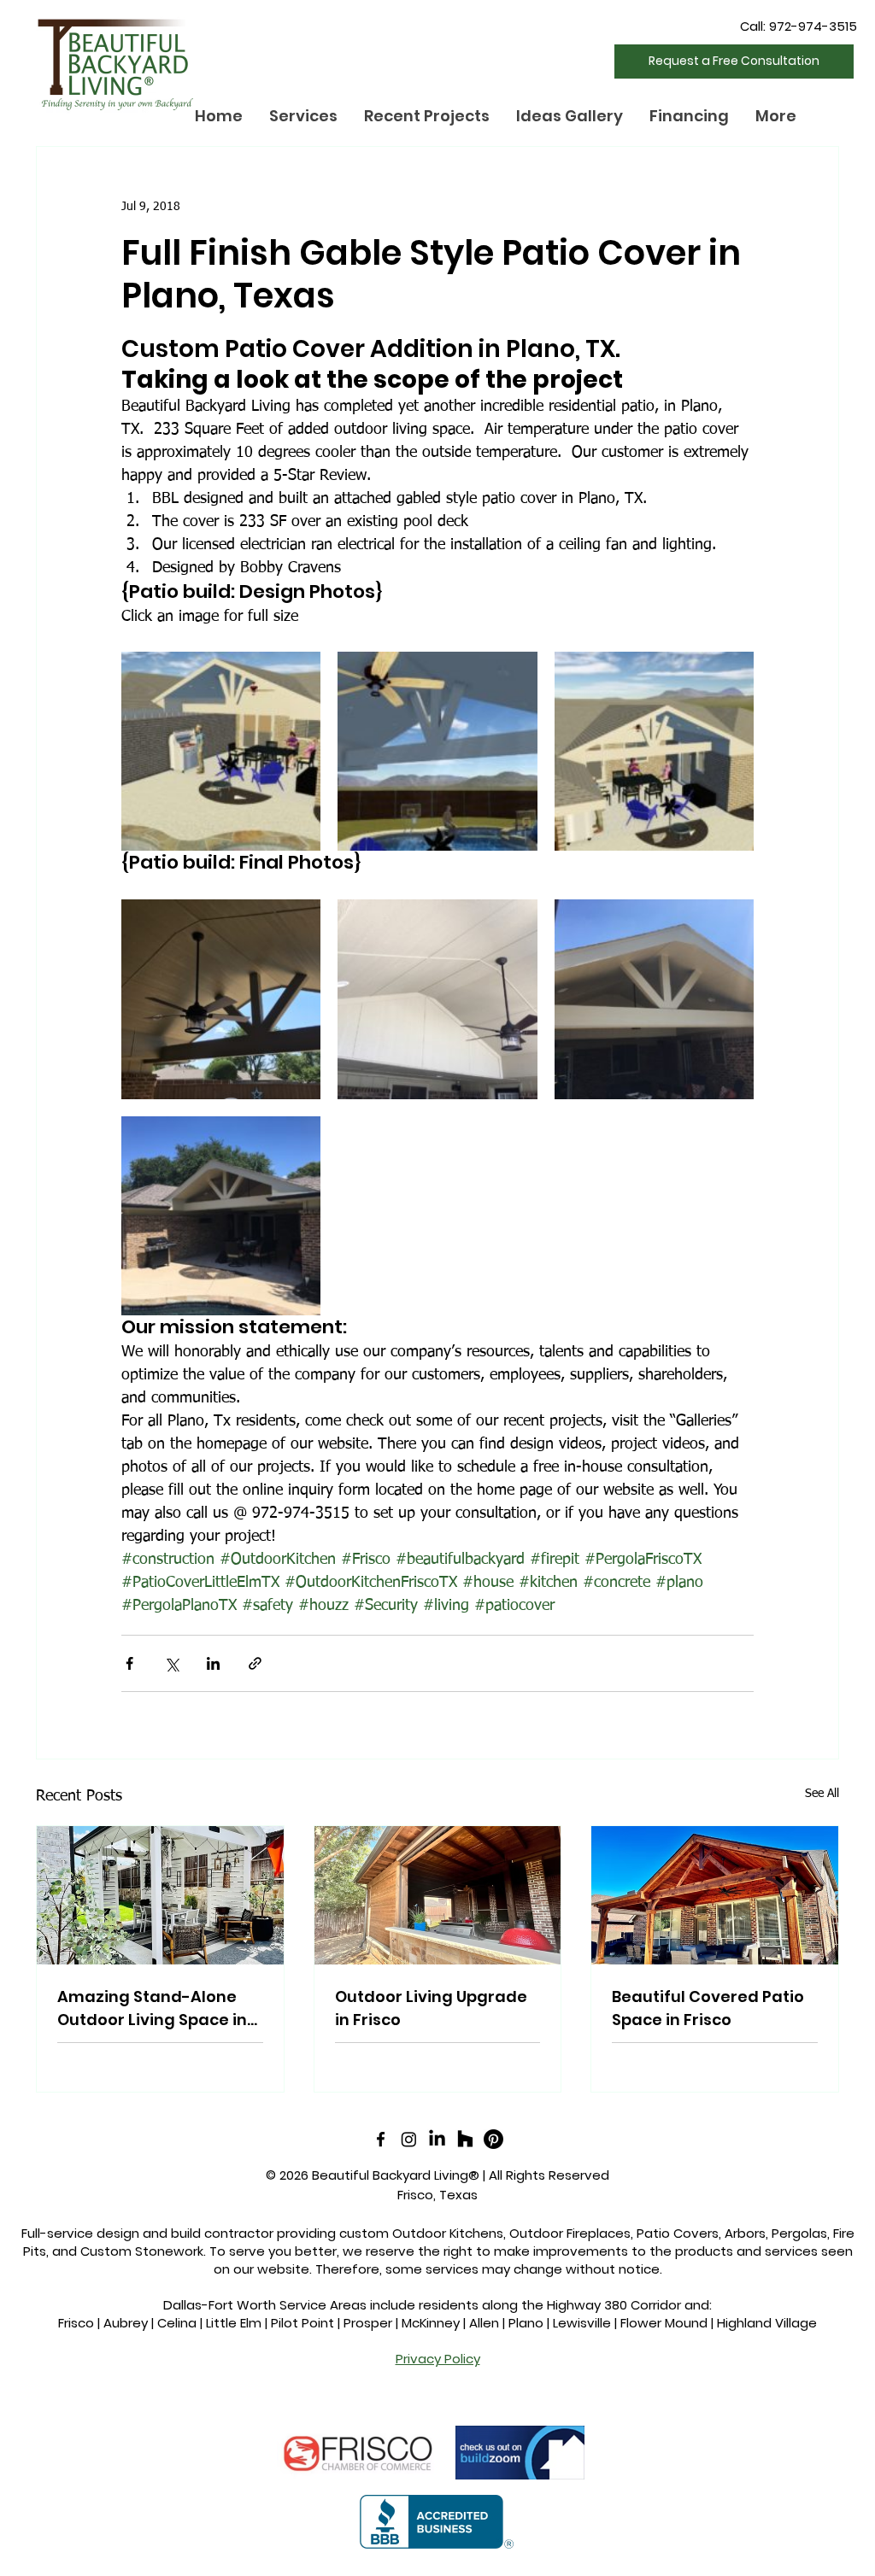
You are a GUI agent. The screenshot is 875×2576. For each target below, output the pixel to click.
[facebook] (381, 2139)
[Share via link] (255, 1663)
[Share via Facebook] (129, 1663)
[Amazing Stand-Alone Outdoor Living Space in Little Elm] (160, 1895)
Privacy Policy (438, 2359)
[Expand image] (221, 751)
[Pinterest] (493, 2139)
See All (822, 1794)
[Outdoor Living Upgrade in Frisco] (438, 1895)
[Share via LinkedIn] (213, 1663)
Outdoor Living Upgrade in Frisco (431, 2008)
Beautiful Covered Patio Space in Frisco (708, 2008)
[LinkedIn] (437, 2139)
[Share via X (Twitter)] (171, 1663)
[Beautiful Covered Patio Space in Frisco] (715, 1895)
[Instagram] (409, 2139)
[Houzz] (465, 2139)
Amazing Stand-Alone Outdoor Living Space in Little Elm (152, 2008)
